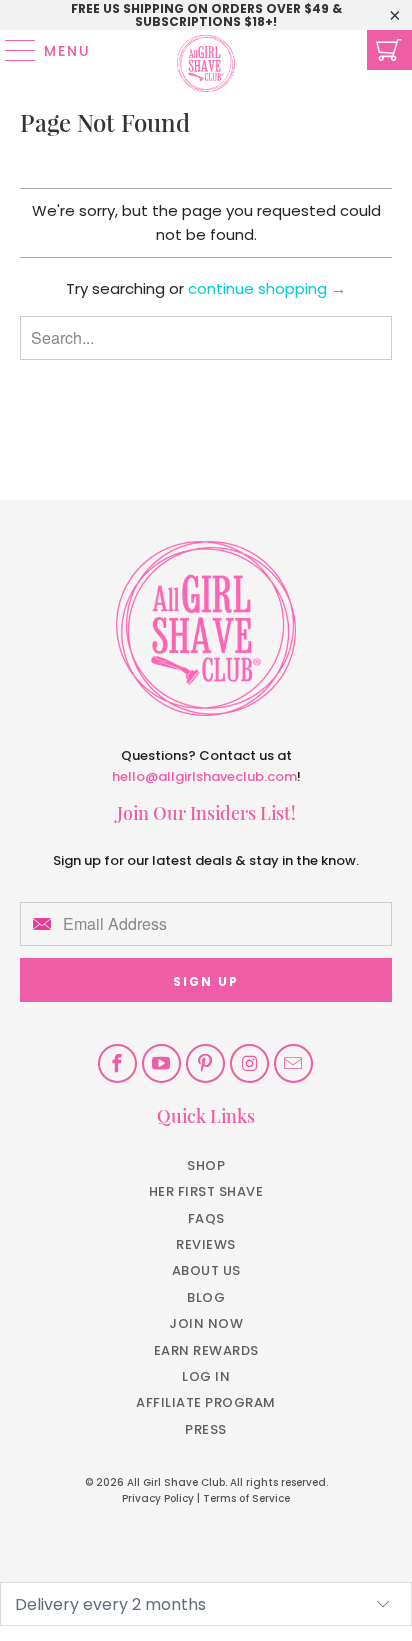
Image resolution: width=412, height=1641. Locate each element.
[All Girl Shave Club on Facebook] (117, 1063)
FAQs (206, 1218)
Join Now (206, 1323)
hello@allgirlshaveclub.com (204, 776)
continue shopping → (267, 288)
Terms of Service (246, 1498)
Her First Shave (206, 1191)
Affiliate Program (206, 1402)
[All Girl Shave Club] (206, 50)
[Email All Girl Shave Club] (293, 1063)
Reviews (206, 1244)
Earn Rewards (206, 1350)
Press (206, 1429)
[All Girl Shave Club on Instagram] (249, 1063)
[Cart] (389, 50)
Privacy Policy (158, 1498)
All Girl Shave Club (176, 1482)
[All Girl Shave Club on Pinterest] (205, 1063)
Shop (206, 1165)
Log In (206, 1376)
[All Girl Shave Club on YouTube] (161, 1063)
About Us (206, 1270)
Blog (206, 1297)
